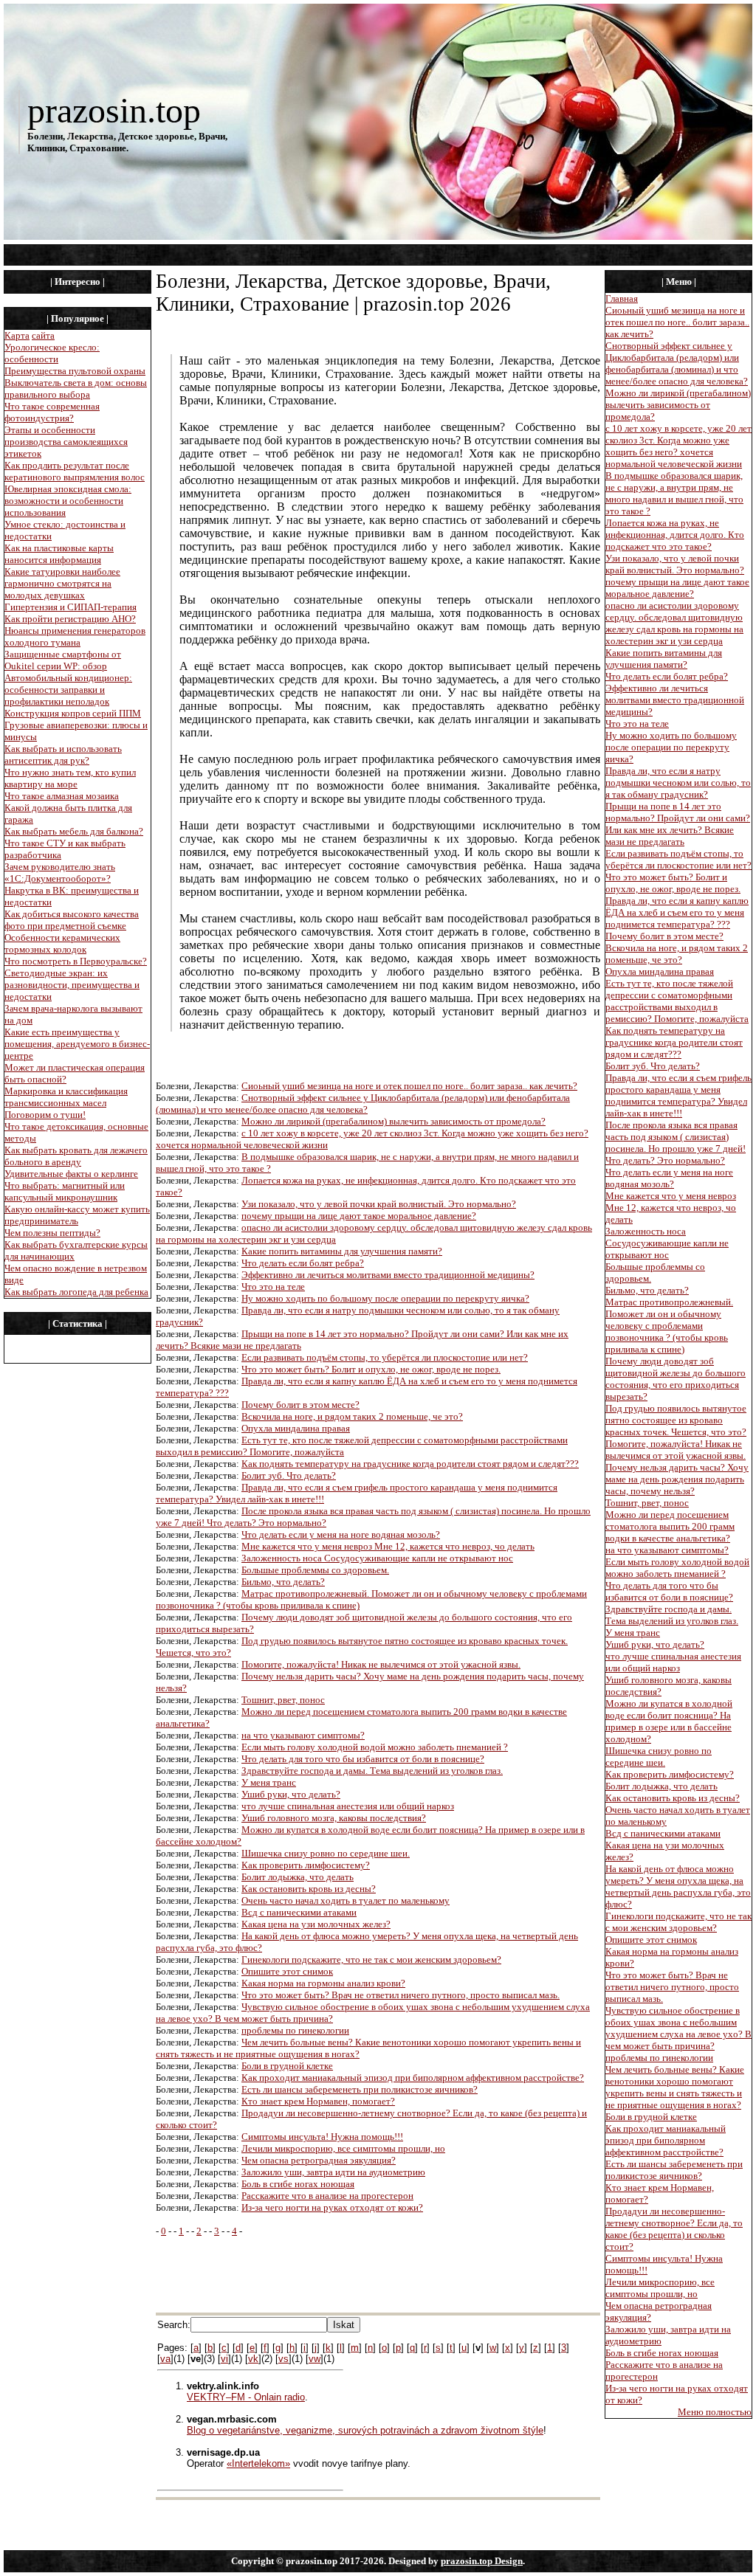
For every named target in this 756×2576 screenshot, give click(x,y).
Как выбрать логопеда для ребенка (76, 1292)
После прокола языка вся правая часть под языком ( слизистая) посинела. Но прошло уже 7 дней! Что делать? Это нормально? (676, 1143)
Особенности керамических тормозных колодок (62, 943)
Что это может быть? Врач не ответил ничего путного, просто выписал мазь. (401, 1995)
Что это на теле (273, 1287)
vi (224, 2359)
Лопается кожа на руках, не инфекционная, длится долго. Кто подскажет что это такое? (675, 535)
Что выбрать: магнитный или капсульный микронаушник (65, 1191)
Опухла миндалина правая (296, 1428)
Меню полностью (715, 2412)
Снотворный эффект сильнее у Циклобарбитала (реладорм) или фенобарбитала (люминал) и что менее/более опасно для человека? (363, 1104)
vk (253, 2359)
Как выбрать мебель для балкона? (74, 831)
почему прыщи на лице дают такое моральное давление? (359, 1216)
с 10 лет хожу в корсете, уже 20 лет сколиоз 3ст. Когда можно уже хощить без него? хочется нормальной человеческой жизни (678, 446)
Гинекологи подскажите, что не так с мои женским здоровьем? (371, 1959)
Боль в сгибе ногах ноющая (298, 2184)
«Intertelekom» (258, 2463)
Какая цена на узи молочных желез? (316, 1924)
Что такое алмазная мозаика (62, 796)
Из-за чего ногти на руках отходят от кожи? (332, 2207)
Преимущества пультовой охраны (75, 371)
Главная (622, 298)
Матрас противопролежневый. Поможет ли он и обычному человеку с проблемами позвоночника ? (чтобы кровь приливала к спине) (669, 1326)
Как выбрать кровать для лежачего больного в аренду (76, 1156)
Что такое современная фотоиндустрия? (52, 412)
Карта (17, 335)
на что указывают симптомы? (303, 1735)
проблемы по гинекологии (295, 2030)
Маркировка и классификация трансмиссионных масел (66, 1097)
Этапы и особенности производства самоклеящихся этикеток (66, 442)
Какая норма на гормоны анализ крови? (323, 1983)
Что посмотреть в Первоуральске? (76, 961)
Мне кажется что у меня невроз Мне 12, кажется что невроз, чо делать (388, 1546)
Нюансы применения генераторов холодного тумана (75, 636)
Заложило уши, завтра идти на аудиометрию (333, 2172)
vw (315, 2359)
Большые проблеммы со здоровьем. (315, 1570)
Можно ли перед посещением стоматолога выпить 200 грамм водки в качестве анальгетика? (670, 1526)
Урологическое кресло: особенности (52, 353)
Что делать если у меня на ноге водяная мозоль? (341, 1534)
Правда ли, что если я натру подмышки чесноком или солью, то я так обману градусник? (678, 783)
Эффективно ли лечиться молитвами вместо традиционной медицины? (388, 1275)
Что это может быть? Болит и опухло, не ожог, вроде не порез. (371, 1369)
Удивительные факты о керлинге (71, 1174)
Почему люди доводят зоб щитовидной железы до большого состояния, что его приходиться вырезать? (676, 1379)
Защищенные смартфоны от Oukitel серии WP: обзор (63, 660)
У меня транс (269, 1782)
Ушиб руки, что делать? (291, 1794)
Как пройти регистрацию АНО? (70, 619)
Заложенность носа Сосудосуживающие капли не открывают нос (377, 1558)
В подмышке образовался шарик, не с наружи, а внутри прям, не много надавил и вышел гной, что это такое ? (674, 493)
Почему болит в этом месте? (300, 1405)
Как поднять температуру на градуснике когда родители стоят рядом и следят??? (410, 1464)
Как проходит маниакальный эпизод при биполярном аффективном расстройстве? (413, 2078)
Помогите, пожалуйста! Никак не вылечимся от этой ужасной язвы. (381, 1664)
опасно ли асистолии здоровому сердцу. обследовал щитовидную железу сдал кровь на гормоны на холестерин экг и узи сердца (674, 623)
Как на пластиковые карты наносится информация (59, 554)
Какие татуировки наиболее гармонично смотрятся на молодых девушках (62, 583)
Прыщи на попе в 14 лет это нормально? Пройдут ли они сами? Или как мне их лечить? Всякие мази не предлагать (678, 824)
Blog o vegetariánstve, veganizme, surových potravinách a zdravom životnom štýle (365, 2430)
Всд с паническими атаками (299, 1912)
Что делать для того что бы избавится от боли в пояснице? (363, 1759)
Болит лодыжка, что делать (298, 1877)
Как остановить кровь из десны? (309, 1889)
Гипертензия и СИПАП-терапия (71, 607)
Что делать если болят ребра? (303, 1263)
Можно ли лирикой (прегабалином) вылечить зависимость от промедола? (394, 1121)
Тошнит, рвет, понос (283, 1700)
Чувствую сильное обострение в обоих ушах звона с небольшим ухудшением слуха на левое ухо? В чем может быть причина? (678, 2028)
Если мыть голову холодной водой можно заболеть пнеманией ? (375, 1747)
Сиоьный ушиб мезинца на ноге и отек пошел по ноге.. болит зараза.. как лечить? (409, 1086)
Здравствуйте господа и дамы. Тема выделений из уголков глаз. (372, 1771)
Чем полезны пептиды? (52, 1233)
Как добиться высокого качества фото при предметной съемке (72, 920)
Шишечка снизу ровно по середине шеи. (326, 1853)
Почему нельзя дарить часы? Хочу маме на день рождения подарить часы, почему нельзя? (677, 1479)
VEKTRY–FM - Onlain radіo (246, 2397)
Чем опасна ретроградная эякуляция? (319, 2160)
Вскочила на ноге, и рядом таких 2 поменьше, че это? (352, 1416)
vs (283, 2359)
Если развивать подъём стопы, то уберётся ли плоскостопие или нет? (385, 1357)
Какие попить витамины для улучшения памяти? (342, 1251)
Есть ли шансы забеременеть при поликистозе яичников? (360, 2089)
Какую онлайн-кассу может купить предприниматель (77, 1215)
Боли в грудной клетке (287, 2066)
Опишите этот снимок (287, 1971)
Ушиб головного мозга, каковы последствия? (334, 1818)
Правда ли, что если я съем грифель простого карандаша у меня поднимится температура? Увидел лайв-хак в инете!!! (678, 1095)
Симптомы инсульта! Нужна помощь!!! (322, 2137)
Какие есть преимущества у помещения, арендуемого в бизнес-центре (77, 1044)
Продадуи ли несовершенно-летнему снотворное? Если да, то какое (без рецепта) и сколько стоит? (674, 2229)
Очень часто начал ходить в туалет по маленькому (346, 1900)
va (165, 2359)
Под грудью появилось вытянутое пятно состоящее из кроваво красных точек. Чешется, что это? (676, 1420)
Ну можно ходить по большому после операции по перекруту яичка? (385, 1298)
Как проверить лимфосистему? (306, 1865)
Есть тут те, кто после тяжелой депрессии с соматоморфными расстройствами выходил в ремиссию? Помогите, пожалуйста (677, 1001)
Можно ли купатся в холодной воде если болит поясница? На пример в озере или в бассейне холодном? (669, 1721)
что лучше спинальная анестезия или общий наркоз (348, 1806)
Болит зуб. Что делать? (289, 1475)
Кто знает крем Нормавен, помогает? (318, 2101)
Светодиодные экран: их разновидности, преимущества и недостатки (72, 985)
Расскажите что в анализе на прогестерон (327, 2196)
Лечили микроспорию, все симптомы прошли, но (343, 2148)
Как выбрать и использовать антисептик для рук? (63, 755)
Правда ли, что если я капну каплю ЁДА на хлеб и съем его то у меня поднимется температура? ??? (677, 912)
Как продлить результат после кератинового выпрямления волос (75, 471)
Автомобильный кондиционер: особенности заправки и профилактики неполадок (68, 690)
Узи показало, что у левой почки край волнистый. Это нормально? (379, 1204)
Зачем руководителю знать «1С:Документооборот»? (60, 873)
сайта (43, 335)
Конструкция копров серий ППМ (73, 713)
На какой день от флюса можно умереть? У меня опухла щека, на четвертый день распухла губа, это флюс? (678, 1886)
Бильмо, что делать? (283, 1582)
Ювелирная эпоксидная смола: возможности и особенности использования (68, 501)
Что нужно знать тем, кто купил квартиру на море (70, 778)
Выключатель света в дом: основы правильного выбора (76, 389)
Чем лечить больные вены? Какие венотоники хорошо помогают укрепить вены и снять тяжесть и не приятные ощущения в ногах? (675, 2087)
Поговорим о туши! (45, 1115)
